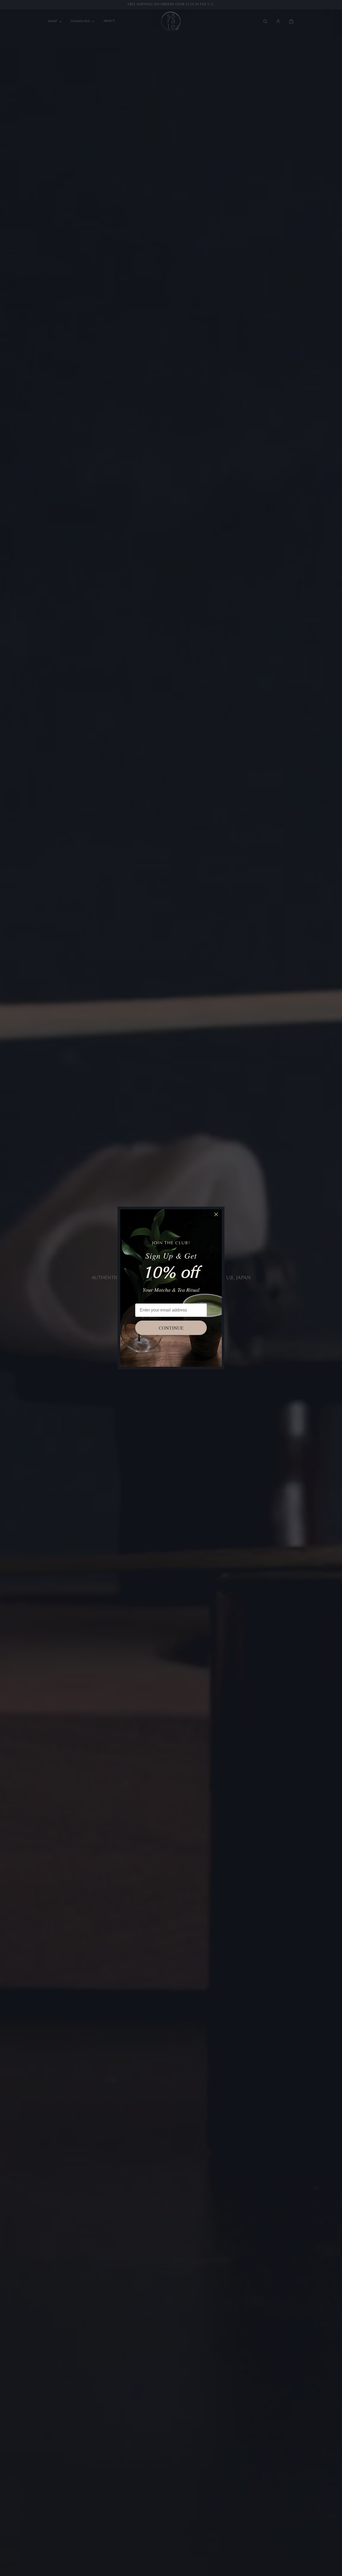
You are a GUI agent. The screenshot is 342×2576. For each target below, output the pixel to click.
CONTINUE (171, 1328)
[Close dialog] (216, 1214)
